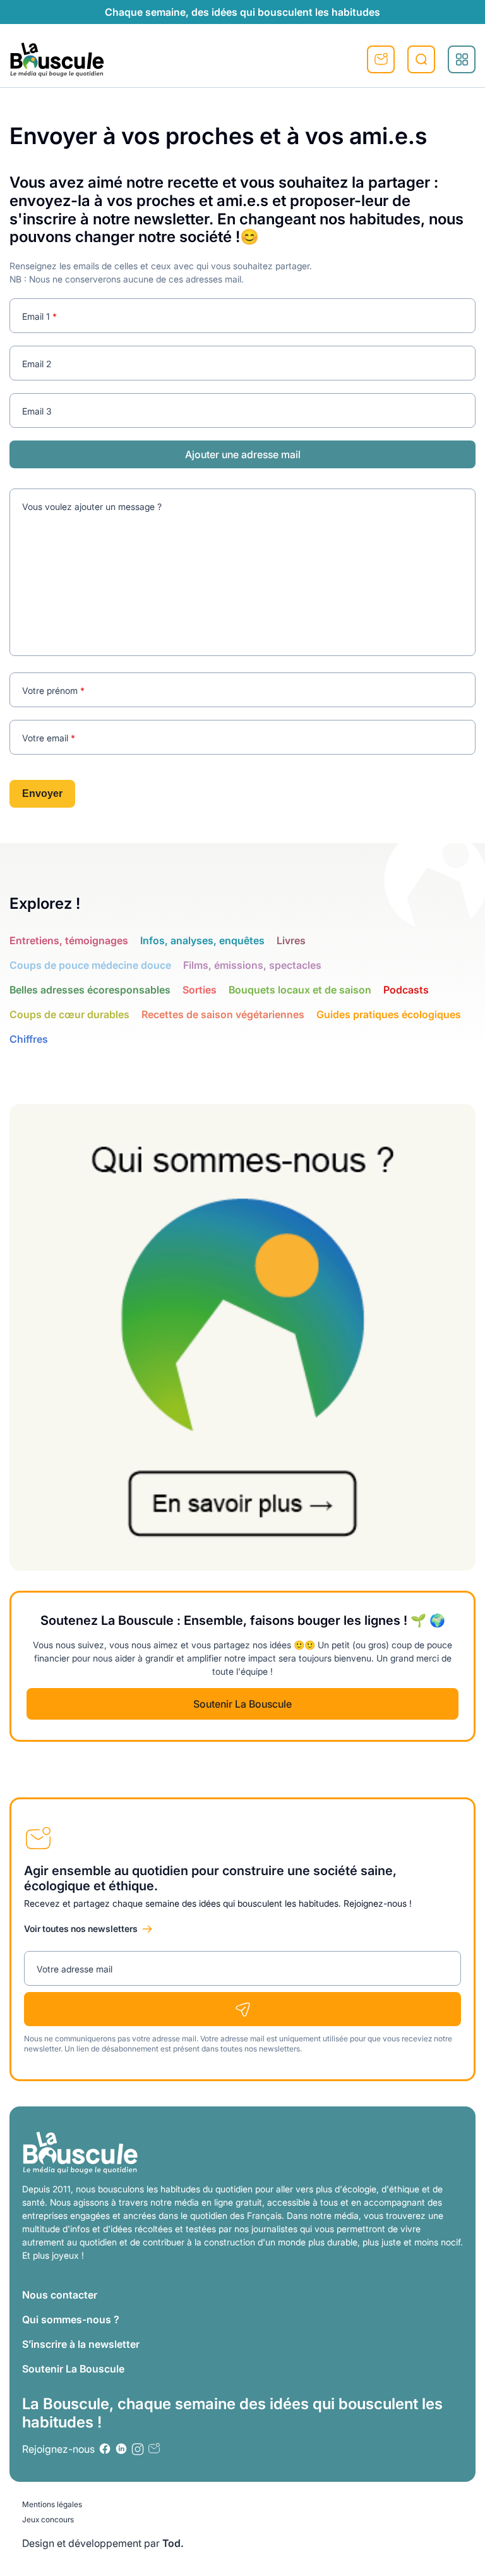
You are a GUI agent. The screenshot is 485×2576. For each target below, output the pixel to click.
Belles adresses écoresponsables (90, 990)
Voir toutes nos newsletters (81, 1929)
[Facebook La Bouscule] (105, 2449)
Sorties (200, 990)
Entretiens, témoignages (69, 940)
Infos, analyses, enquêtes (202, 940)
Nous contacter (60, 2295)
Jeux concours (48, 2519)
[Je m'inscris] (242, 2009)
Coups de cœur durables (69, 1014)
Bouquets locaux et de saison (300, 990)
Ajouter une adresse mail (243, 454)
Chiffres (29, 1039)
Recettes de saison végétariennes (223, 1014)
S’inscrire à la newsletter (81, 2344)
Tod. (173, 2543)
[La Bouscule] (57, 59)
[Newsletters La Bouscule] (154, 2449)
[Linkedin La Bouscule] (121, 2449)
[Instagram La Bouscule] (138, 2449)
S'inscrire (381, 59)
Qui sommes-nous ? (71, 2319)
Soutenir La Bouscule (242, 1704)
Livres (291, 940)
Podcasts (406, 990)
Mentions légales (52, 2504)
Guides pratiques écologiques (389, 1014)
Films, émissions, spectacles (252, 965)
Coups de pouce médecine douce (90, 965)
